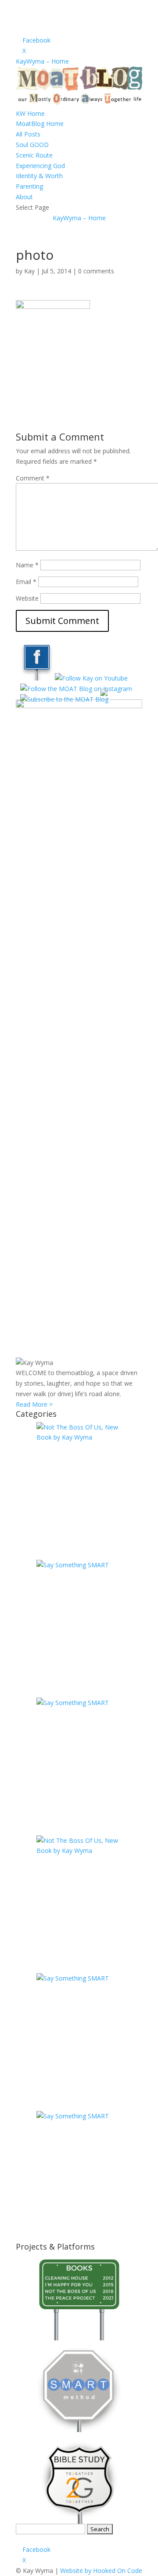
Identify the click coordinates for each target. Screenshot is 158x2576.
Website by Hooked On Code (101, 2571)
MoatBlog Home (40, 124)
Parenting (29, 186)
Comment (33, 478)
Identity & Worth (39, 176)
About (24, 197)
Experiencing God (40, 166)
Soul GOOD (32, 145)
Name (27, 565)
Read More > (34, 1404)
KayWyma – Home (42, 61)
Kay (29, 271)
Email (26, 582)
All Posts (28, 134)
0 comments (96, 271)
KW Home (30, 113)
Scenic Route (34, 155)
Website (27, 598)
